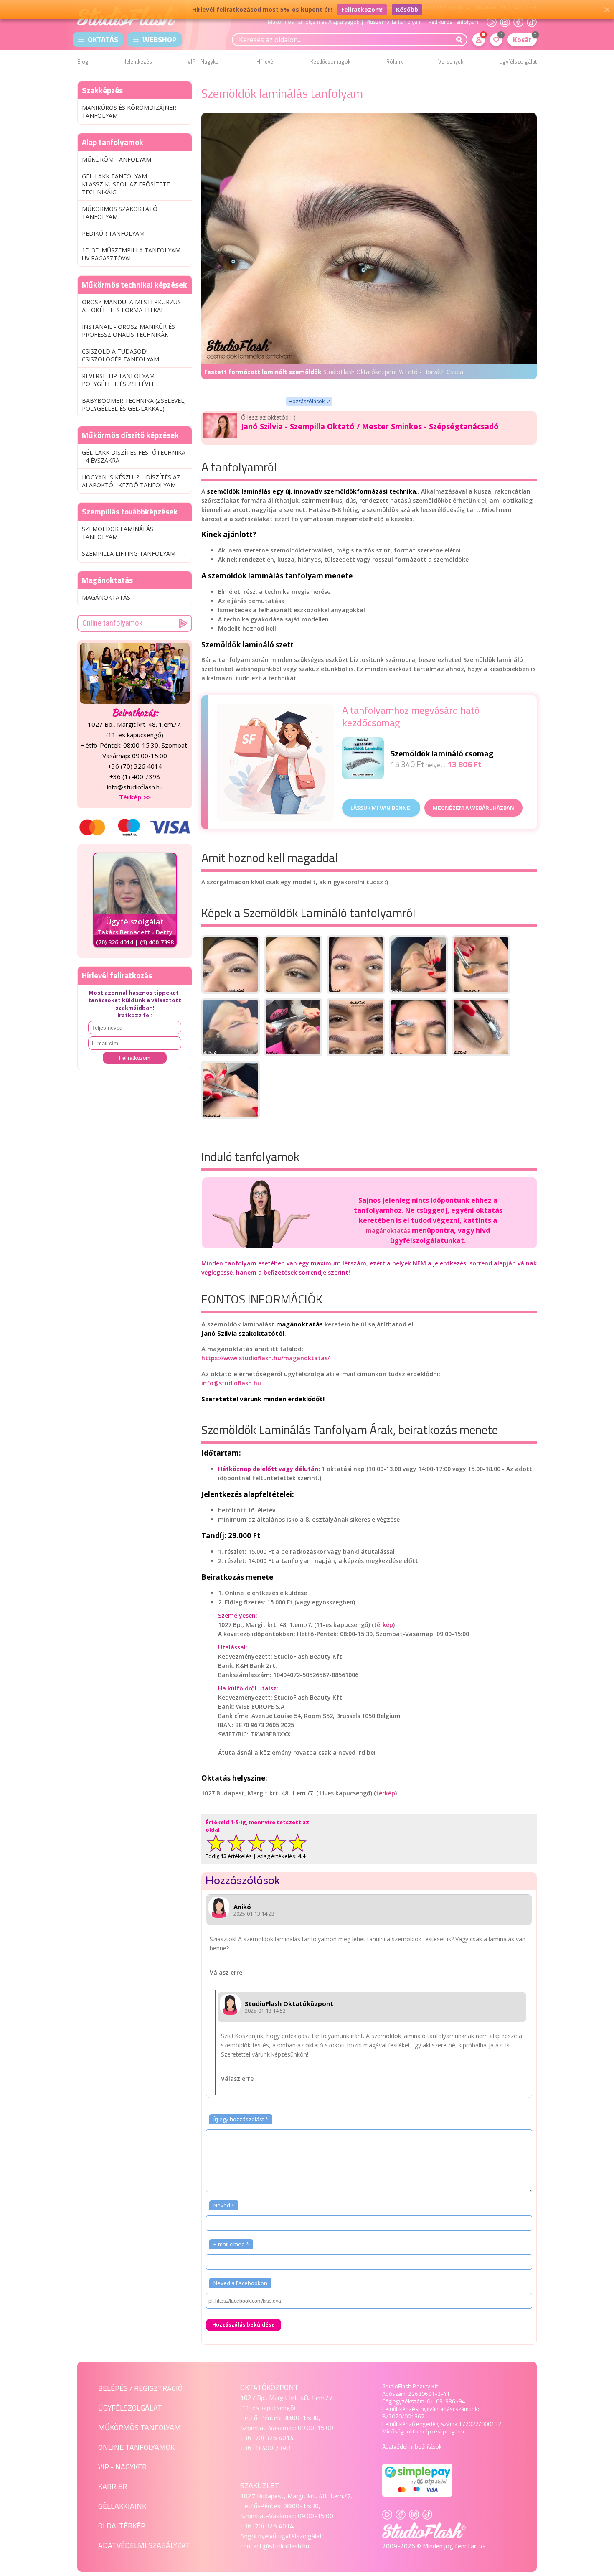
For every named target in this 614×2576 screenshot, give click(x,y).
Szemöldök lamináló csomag (442, 753)
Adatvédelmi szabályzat (144, 2545)
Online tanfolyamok (112, 623)
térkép (383, 1625)
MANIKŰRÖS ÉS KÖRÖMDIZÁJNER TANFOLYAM (129, 112)
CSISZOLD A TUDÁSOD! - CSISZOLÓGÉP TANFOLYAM (121, 355)
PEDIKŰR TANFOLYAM (113, 233)
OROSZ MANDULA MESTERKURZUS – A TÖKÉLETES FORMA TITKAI (134, 306)
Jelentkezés (138, 61)
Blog (83, 61)
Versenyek (451, 61)
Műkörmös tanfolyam (140, 2427)
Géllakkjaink (122, 2506)
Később (407, 9)
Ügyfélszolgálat (518, 61)
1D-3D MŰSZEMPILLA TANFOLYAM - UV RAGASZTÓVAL (133, 254)
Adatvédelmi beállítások (412, 2446)
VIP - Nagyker (204, 61)
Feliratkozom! (362, 9)
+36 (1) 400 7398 (265, 2448)
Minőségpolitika (402, 2431)
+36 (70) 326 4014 (267, 2438)
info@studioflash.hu (231, 1383)
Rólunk (395, 61)
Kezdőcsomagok (330, 61)
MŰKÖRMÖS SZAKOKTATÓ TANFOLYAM (120, 213)
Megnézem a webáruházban (473, 808)
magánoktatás (388, 1231)
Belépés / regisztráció (140, 2388)
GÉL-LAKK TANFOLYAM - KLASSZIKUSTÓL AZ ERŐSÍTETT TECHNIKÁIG (126, 184)
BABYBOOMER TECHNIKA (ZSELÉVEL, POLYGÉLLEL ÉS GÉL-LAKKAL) (134, 405)
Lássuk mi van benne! (381, 808)
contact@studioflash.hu (275, 2546)
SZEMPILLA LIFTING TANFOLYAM (129, 554)
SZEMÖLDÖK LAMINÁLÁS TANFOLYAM (118, 533)
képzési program (443, 2431)
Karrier (113, 2486)
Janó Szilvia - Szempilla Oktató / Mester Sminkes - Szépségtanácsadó (370, 426)
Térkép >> (135, 797)
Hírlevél (265, 61)
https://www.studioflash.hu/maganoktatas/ (265, 1358)
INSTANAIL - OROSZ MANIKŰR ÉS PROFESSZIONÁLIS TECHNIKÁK (128, 331)
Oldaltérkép (122, 2526)
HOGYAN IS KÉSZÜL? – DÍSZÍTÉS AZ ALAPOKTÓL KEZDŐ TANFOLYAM (131, 481)
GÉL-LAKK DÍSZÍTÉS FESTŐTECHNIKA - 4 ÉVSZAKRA (134, 456)
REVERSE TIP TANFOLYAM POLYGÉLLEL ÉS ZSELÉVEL (118, 380)
